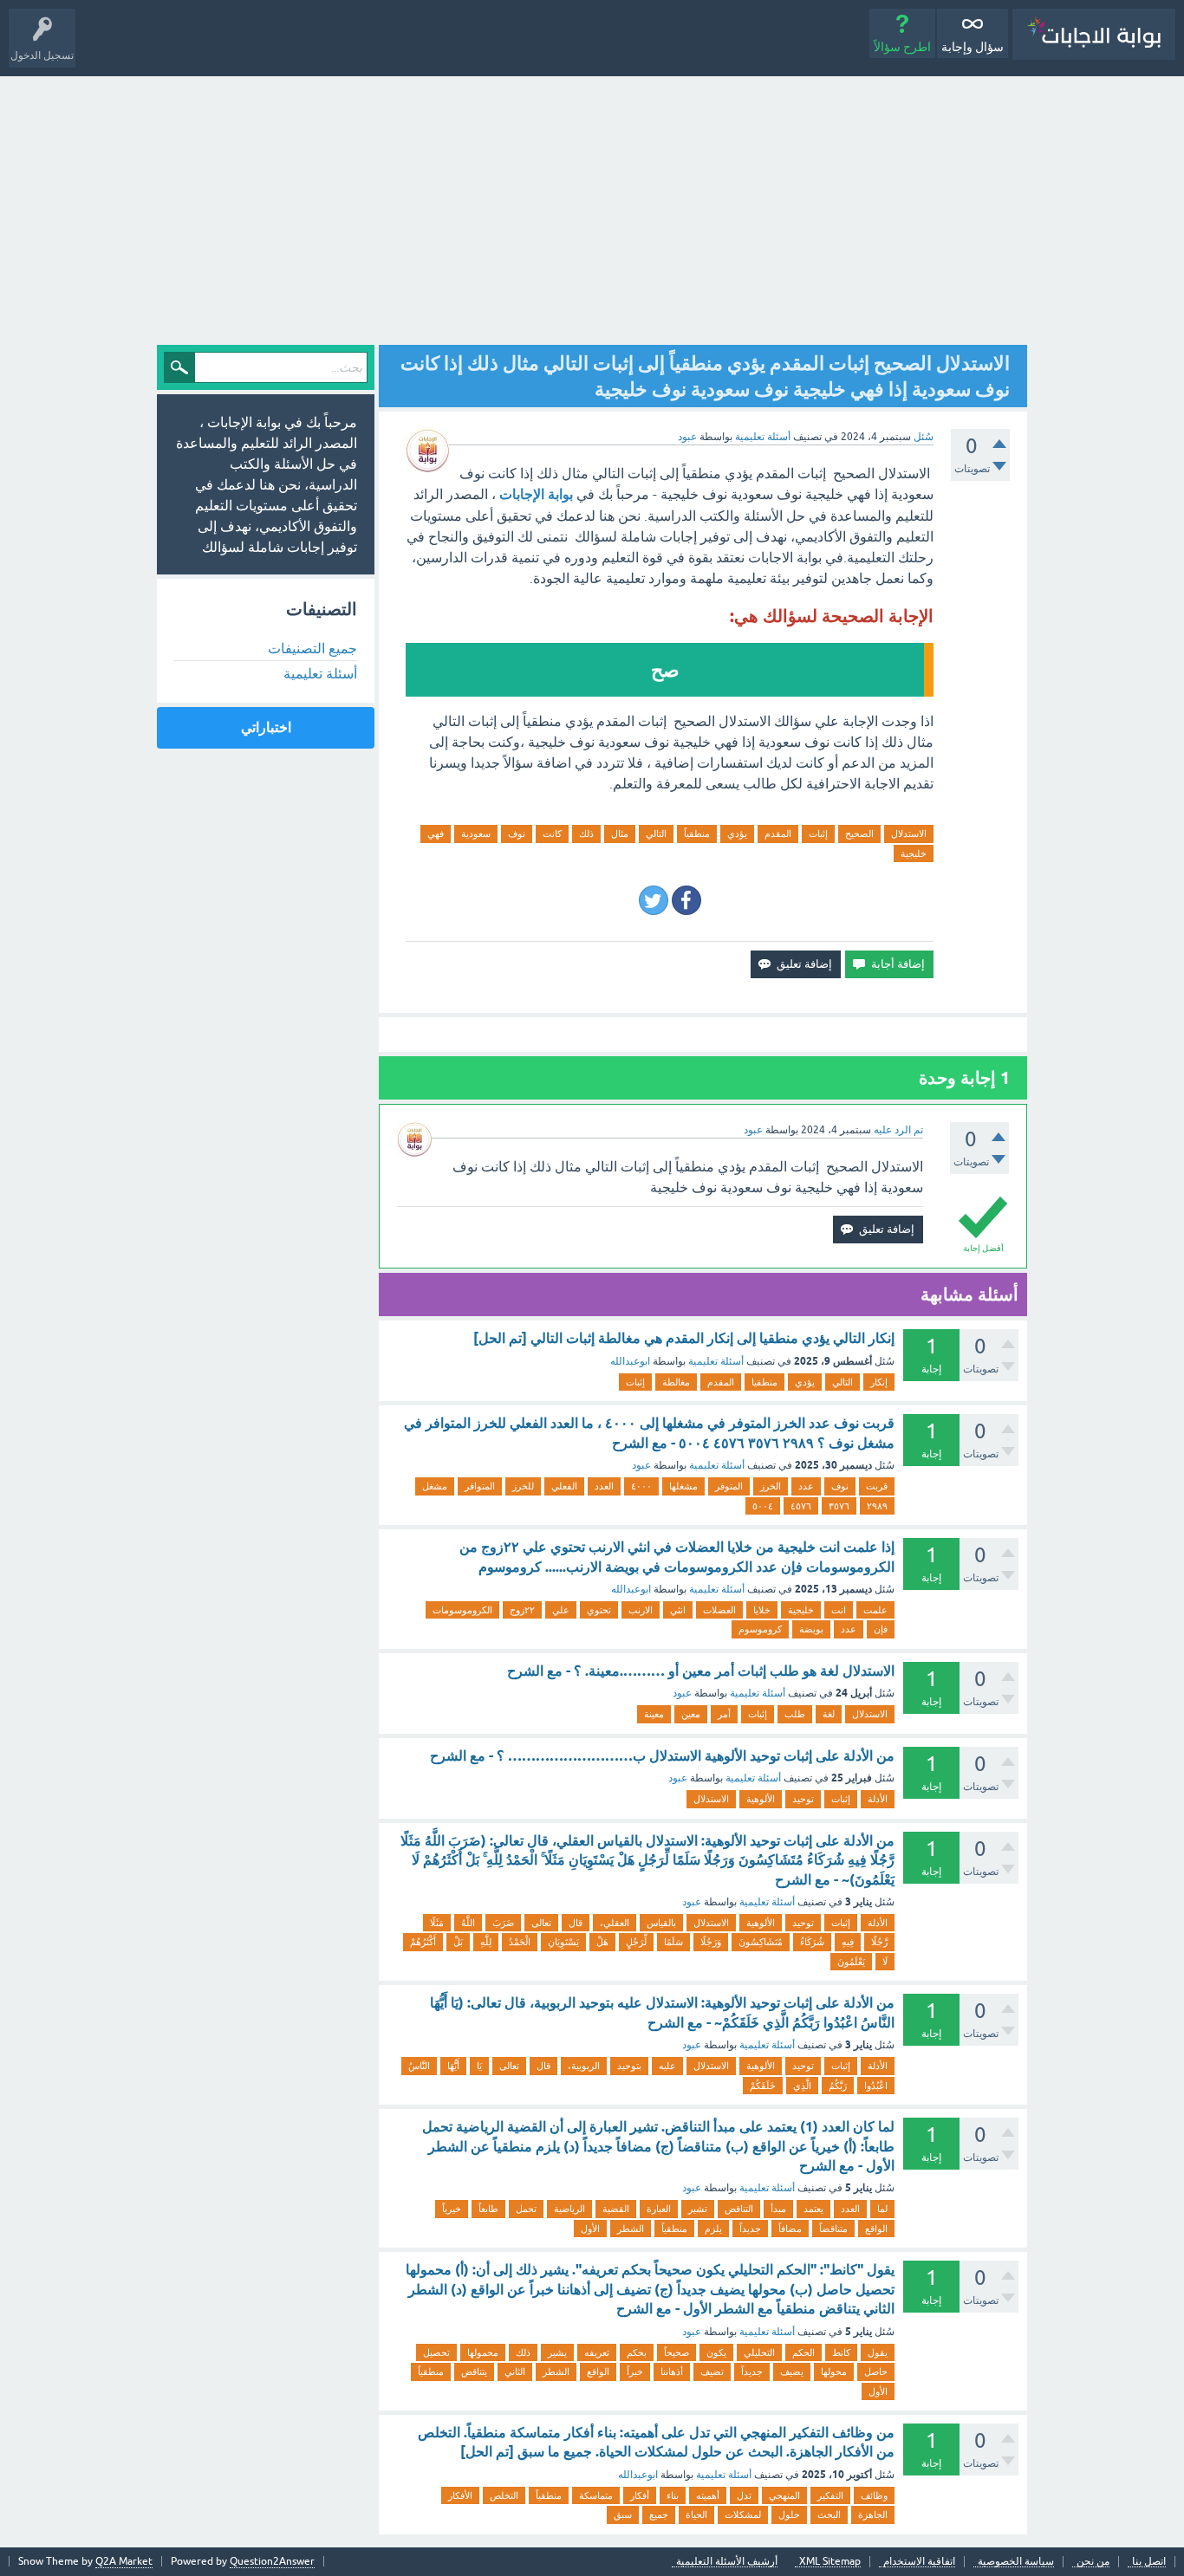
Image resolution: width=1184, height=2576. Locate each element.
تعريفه (597, 2352)
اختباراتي (266, 727)
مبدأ (778, 2209)
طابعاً (488, 2209)
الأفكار (460, 2495)
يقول (878, 2352)
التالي (656, 834)
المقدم (778, 834)
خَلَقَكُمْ (763, 2086)
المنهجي (784, 2495)
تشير (698, 2209)
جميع (659, 2514)
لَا (885, 1962)
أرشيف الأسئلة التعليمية (727, 2562)
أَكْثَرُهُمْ (423, 1942)
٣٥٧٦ (839, 1506)
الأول (590, 2229)
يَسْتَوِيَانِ (563, 1942)
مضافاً (790, 2229)
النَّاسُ (419, 2066)
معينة (654, 1714)
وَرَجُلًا (711, 1942)
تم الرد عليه (898, 1130)
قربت (877, 1486)
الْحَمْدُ (520, 1942)
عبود (641, 1465)
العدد (604, 1486)
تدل (744, 2495)
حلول (789, 2514)
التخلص (504, 2495)
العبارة (659, 2209)
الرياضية (569, 2209)
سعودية (476, 834)
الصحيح (859, 834)
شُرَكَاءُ (812, 1942)
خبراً (635, 2372)
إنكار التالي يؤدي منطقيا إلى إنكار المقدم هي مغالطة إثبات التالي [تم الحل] (684, 1338)
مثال (620, 834)
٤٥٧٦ (801, 1506)
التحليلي (759, 2352)
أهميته (708, 2495)
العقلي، (615, 1923)
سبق (623, 2514)
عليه (667, 2066)
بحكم (637, 2352)
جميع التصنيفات (312, 648)
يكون (716, 2352)
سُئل (924, 437)
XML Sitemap (830, 2562)
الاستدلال (909, 834)
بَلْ (458, 1942)
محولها (834, 2372)
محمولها (483, 2352)
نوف (517, 834)
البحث (829, 2514)
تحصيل (436, 2352)
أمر (724, 1714)
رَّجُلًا (879, 1942)
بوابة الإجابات (536, 494)
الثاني (515, 2372)
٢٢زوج (522, 1610)
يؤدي (737, 834)
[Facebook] (686, 900)
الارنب (641, 1610)
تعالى (541, 1923)
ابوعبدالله (630, 1361)
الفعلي (564, 1486)
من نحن (1093, 2562)
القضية (616, 2209)
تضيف (712, 2372)
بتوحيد (629, 2066)
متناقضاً (833, 2229)
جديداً (750, 2229)
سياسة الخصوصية (1016, 2562)
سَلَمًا (673, 1942)
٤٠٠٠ (641, 1486)
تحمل (526, 2209)
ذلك (586, 834)
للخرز (523, 1486)
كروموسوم (760, 1629)
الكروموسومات (462, 1610)
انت (839, 1610)
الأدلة (878, 1799)
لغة (829, 1714)
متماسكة (596, 2495)
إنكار (879, 1382)
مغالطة (676, 1382)
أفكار (640, 2495)
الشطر (631, 2229)
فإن (881, 1629)
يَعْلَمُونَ (851, 1962)
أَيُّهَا (453, 2066)
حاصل (876, 2372)
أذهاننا (672, 2372)
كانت (552, 834)
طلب (795, 1714)
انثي (678, 1610)
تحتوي (599, 1610)
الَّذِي (802, 2086)
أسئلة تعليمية (763, 437)
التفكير (830, 2495)
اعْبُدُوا (876, 2086)
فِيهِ (848, 1942)
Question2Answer (272, 2561)
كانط (841, 2352)
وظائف (874, 2495)
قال (576, 1923)
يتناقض (474, 2372)
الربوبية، (584, 2066)
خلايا (762, 1610)
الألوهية (761, 1799)
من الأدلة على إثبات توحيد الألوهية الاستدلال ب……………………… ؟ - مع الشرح (662, 1756)
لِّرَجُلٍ (636, 1942)
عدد (806, 1486)
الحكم (803, 2352)
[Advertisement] (592, 206)
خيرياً (452, 2209)
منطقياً (697, 834)
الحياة (696, 2514)
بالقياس (661, 1923)
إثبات (818, 834)
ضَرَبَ (503, 1923)
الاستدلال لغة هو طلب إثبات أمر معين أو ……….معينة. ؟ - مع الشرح (701, 1671)
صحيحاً (677, 2352)
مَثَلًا (437, 1923)
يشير (557, 2352)
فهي (436, 834)
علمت (875, 1610)
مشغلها (683, 1486)
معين (691, 1714)
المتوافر (480, 1486)
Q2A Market (124, 2561)
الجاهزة (873, 2514)
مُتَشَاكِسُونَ (761, 1942)
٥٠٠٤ (763, 1506)
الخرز (771, 1486)
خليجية (914, 853)
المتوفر (729, 1486)
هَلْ (602, 1942)
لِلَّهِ (486, 1942)
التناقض (739, 2209)
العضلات (719, 1610)
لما (882, 2209)
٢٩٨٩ (877, 1506)
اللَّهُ (468, 1923)
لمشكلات (743, 2514)
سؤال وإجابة (973, 47)
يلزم (713, 2229)
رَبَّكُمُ (838, 2086)
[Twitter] (654, 900)
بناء (673, 2495)
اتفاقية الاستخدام (919, 2562)
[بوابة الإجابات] (1094, 34)
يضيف (792, 2372)
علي (561, 1610)
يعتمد (813, 2209)
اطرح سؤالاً (902, 47)
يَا (479, 2066)
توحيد (803, 1799)
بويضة (811, 1629)
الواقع (876, 2229)
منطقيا (764, 1382)
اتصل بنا (1149, 2562)
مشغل (435, 1486)
